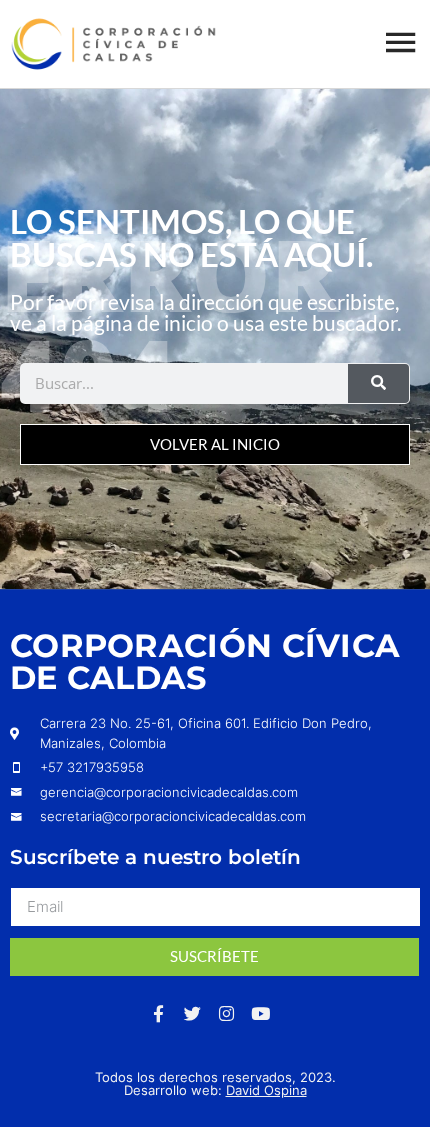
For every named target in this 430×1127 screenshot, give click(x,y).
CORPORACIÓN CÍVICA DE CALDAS (205, 661)
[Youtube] (261, 1014)
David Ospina (266, 1090)
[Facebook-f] (159, 1014)
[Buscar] (379, 383)
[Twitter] (193, 1014)
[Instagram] (227, 1014)
